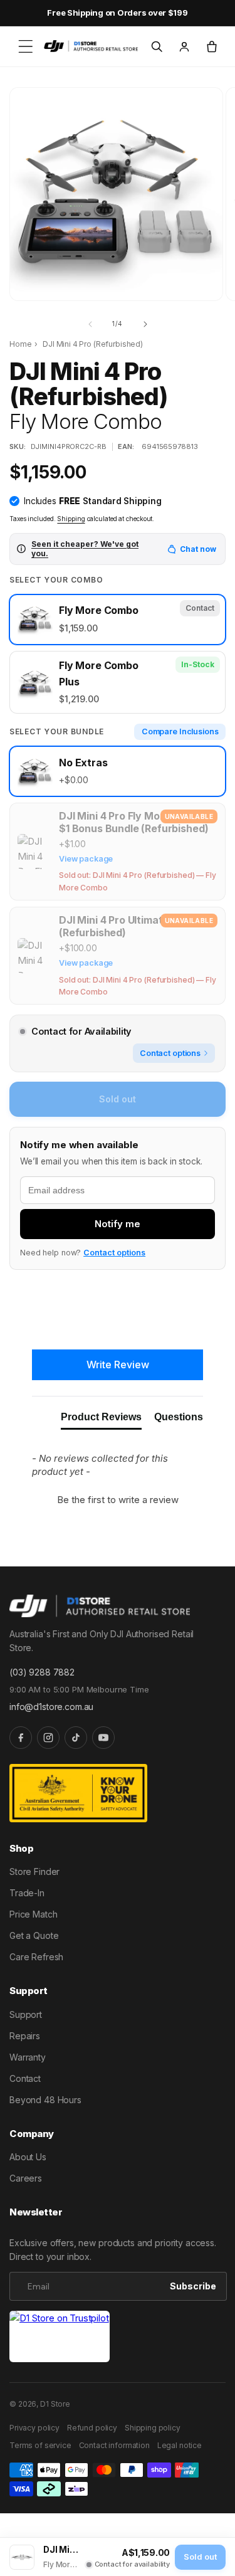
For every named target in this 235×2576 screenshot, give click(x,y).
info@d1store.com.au (51, 1707)
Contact (25, 2078)
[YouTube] (103, 1738)
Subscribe (193, 2286)
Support (26, 2014)
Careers (26, 2178)
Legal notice (180, 2445)
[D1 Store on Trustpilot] (60, 2337)
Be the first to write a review (118, 1500)
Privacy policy (34, 2428)
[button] (26, 46)
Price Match (33, 1914)
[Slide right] (145, 324)
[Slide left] (90, 324)
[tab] (101, 1420)
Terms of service (40, 2445)
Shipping (71, 519)
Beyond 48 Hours (45, 2100)
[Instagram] (48, 1738)
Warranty (28, 2057)
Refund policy (92, 2428)
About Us (28, 2157)
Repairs (25, 2036)
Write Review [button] (118, 1365)
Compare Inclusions (180, 731)
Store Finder (34, 1871)
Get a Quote (34, 1935)
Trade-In (27, 1893)
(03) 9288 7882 (42, 1672)
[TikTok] (76, 1738)
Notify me (118, 1224)
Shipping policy (153, 2428)
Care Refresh (36, 1957)
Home (20, 344)
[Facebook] (21, 1738)
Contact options (114, 1253)
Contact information (114, 2445)
